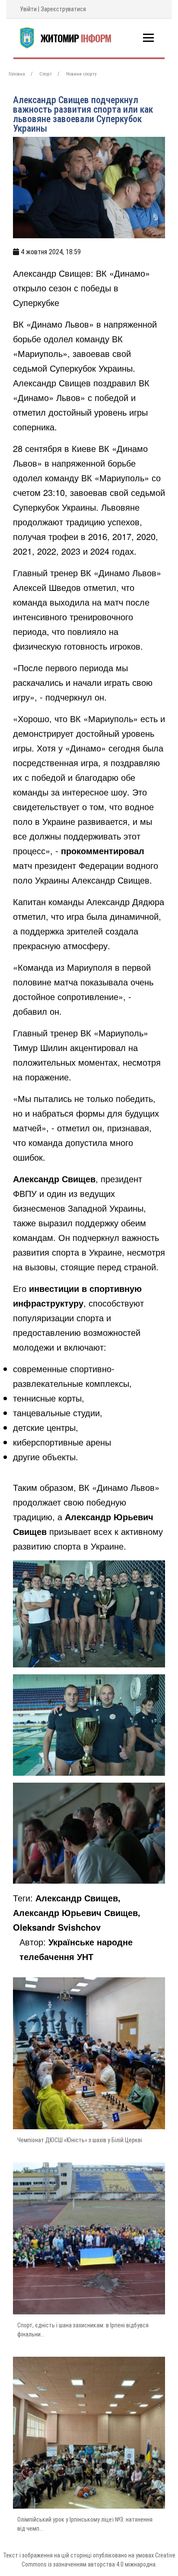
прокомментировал (103, 851)
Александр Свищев (54, 1179)
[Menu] (148, 38)
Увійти (28, 9)
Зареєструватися (63, 9)
